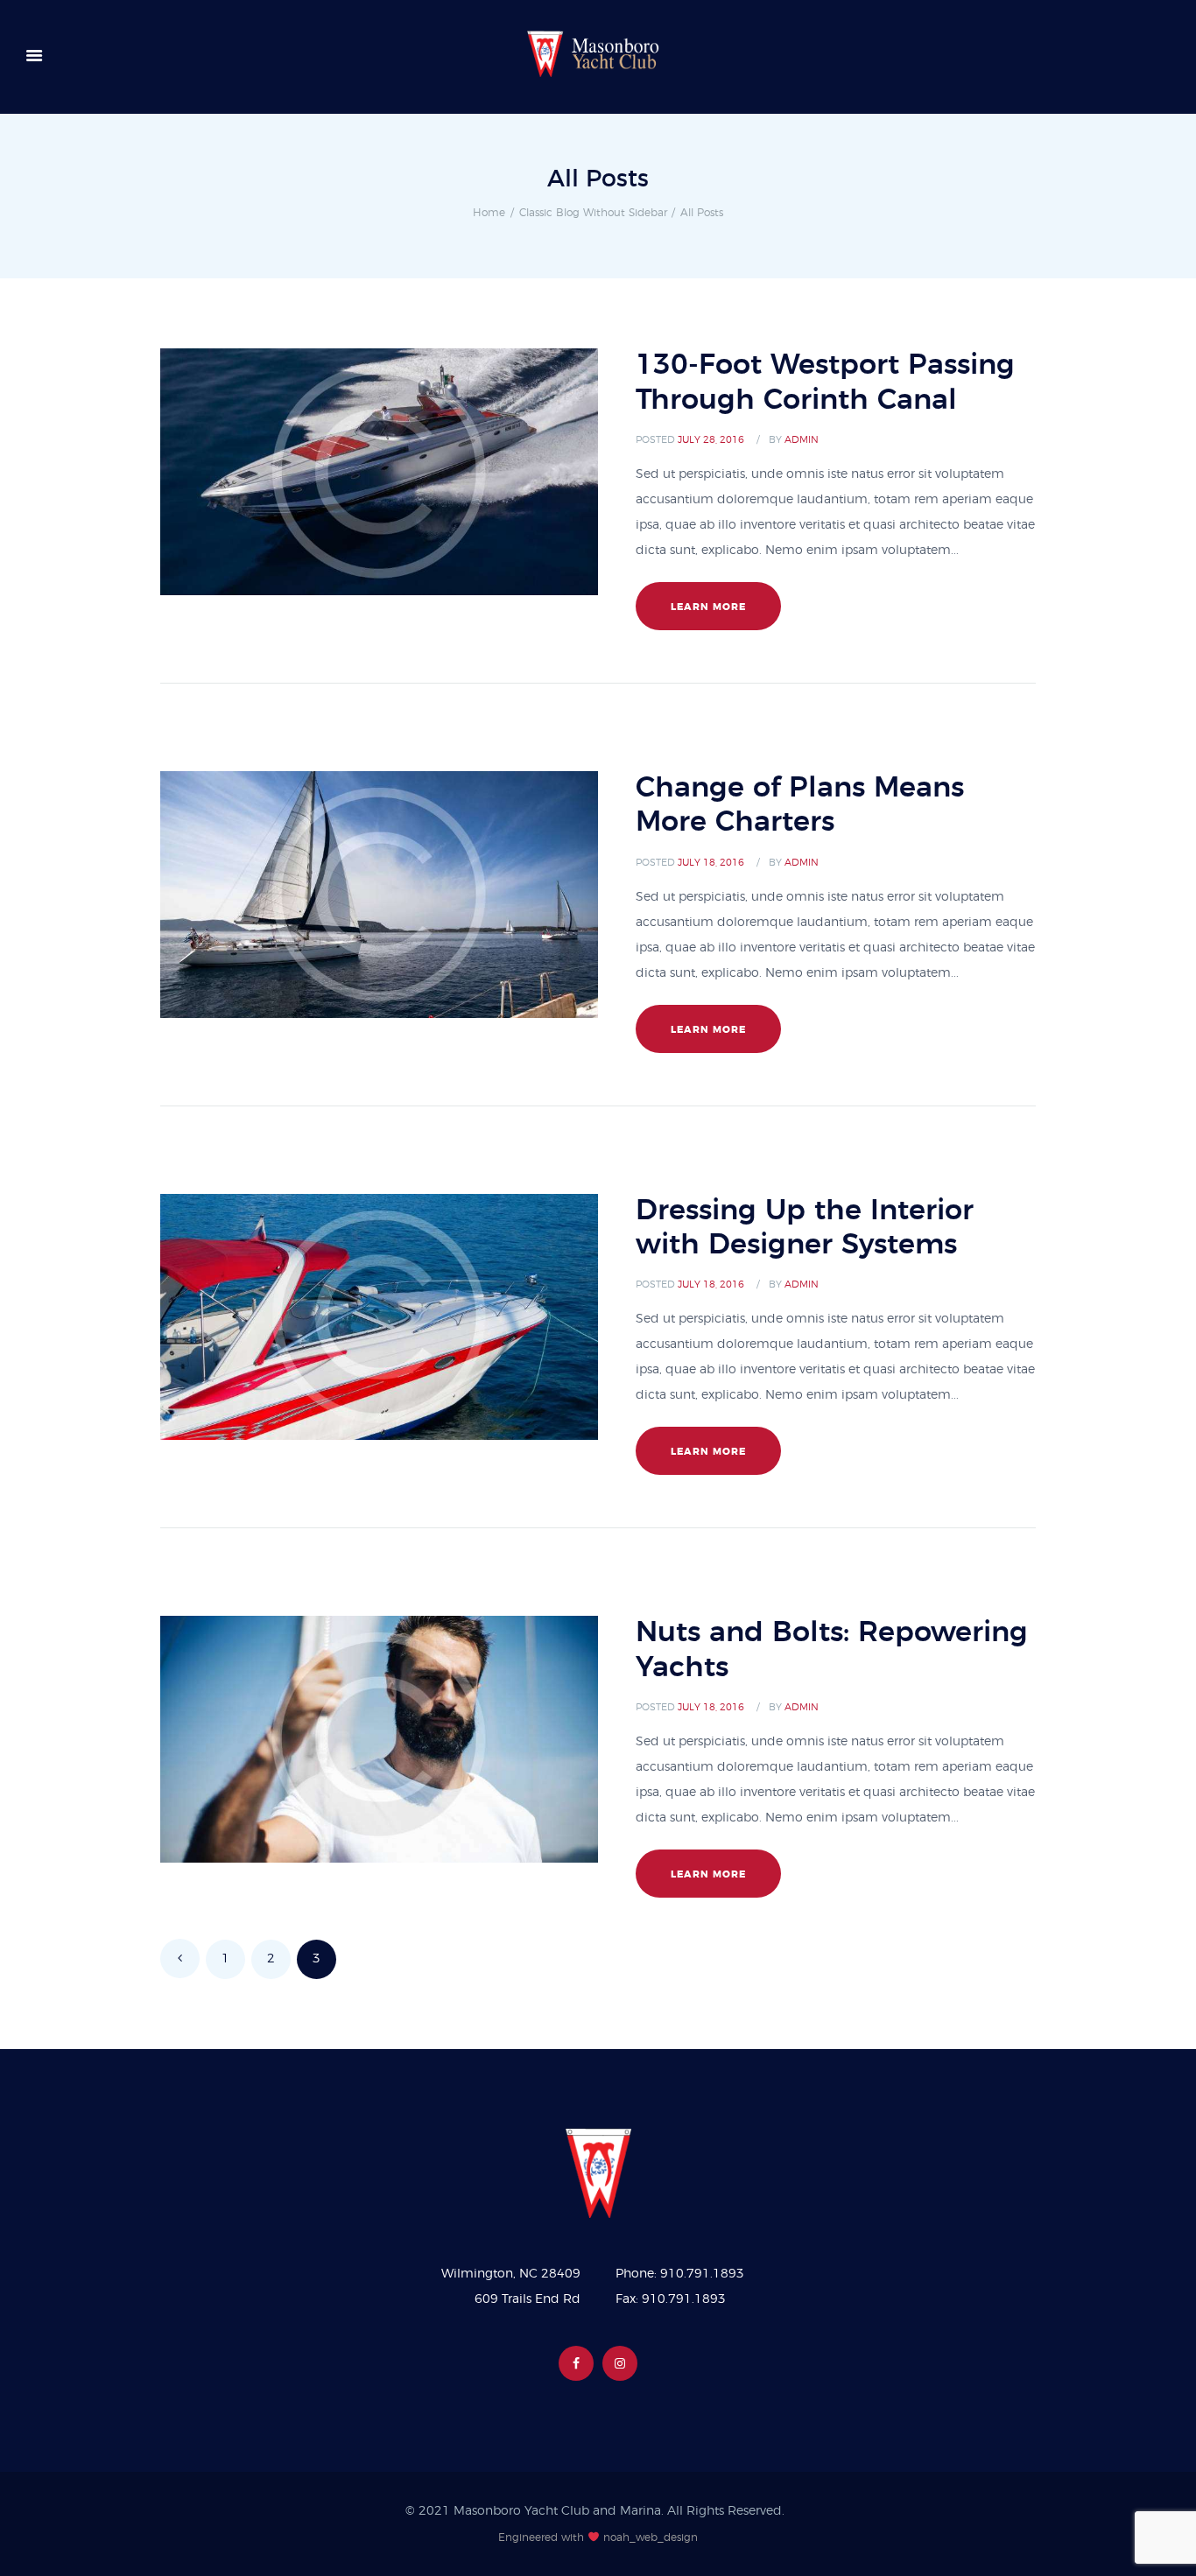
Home (489, 213)
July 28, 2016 (711, 440)
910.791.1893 (702, 2274)
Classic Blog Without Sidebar (593, 213)
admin (802, 440)
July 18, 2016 (711, 863)
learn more (708, 607)
